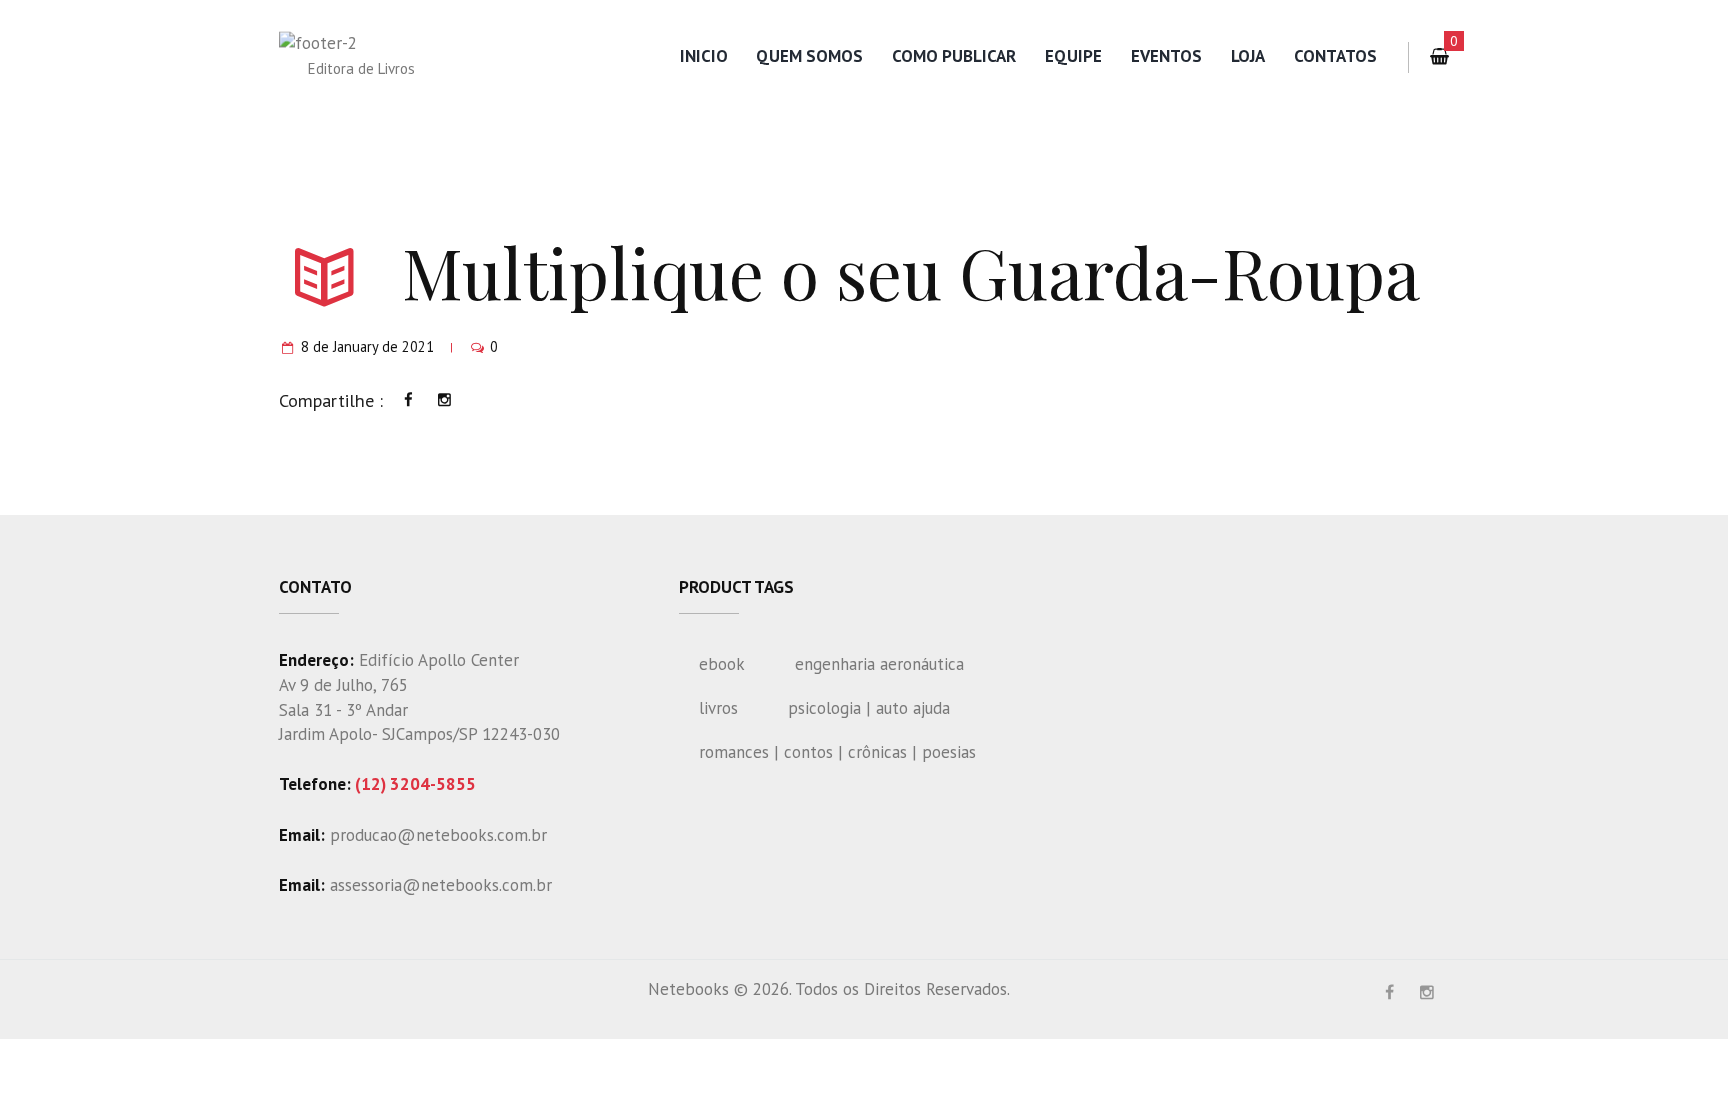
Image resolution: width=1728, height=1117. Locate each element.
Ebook (722, 664)
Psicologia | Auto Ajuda (869, 708)
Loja (1248, 56)
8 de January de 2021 (367, 346)
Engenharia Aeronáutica (879, 664)
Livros (718, 708)
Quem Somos (809, 56)
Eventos (1166, 56)
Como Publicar (954, 56)
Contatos (1335, 56)
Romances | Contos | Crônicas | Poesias (837, 752)
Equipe (1073, 56)
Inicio (704, 56)
